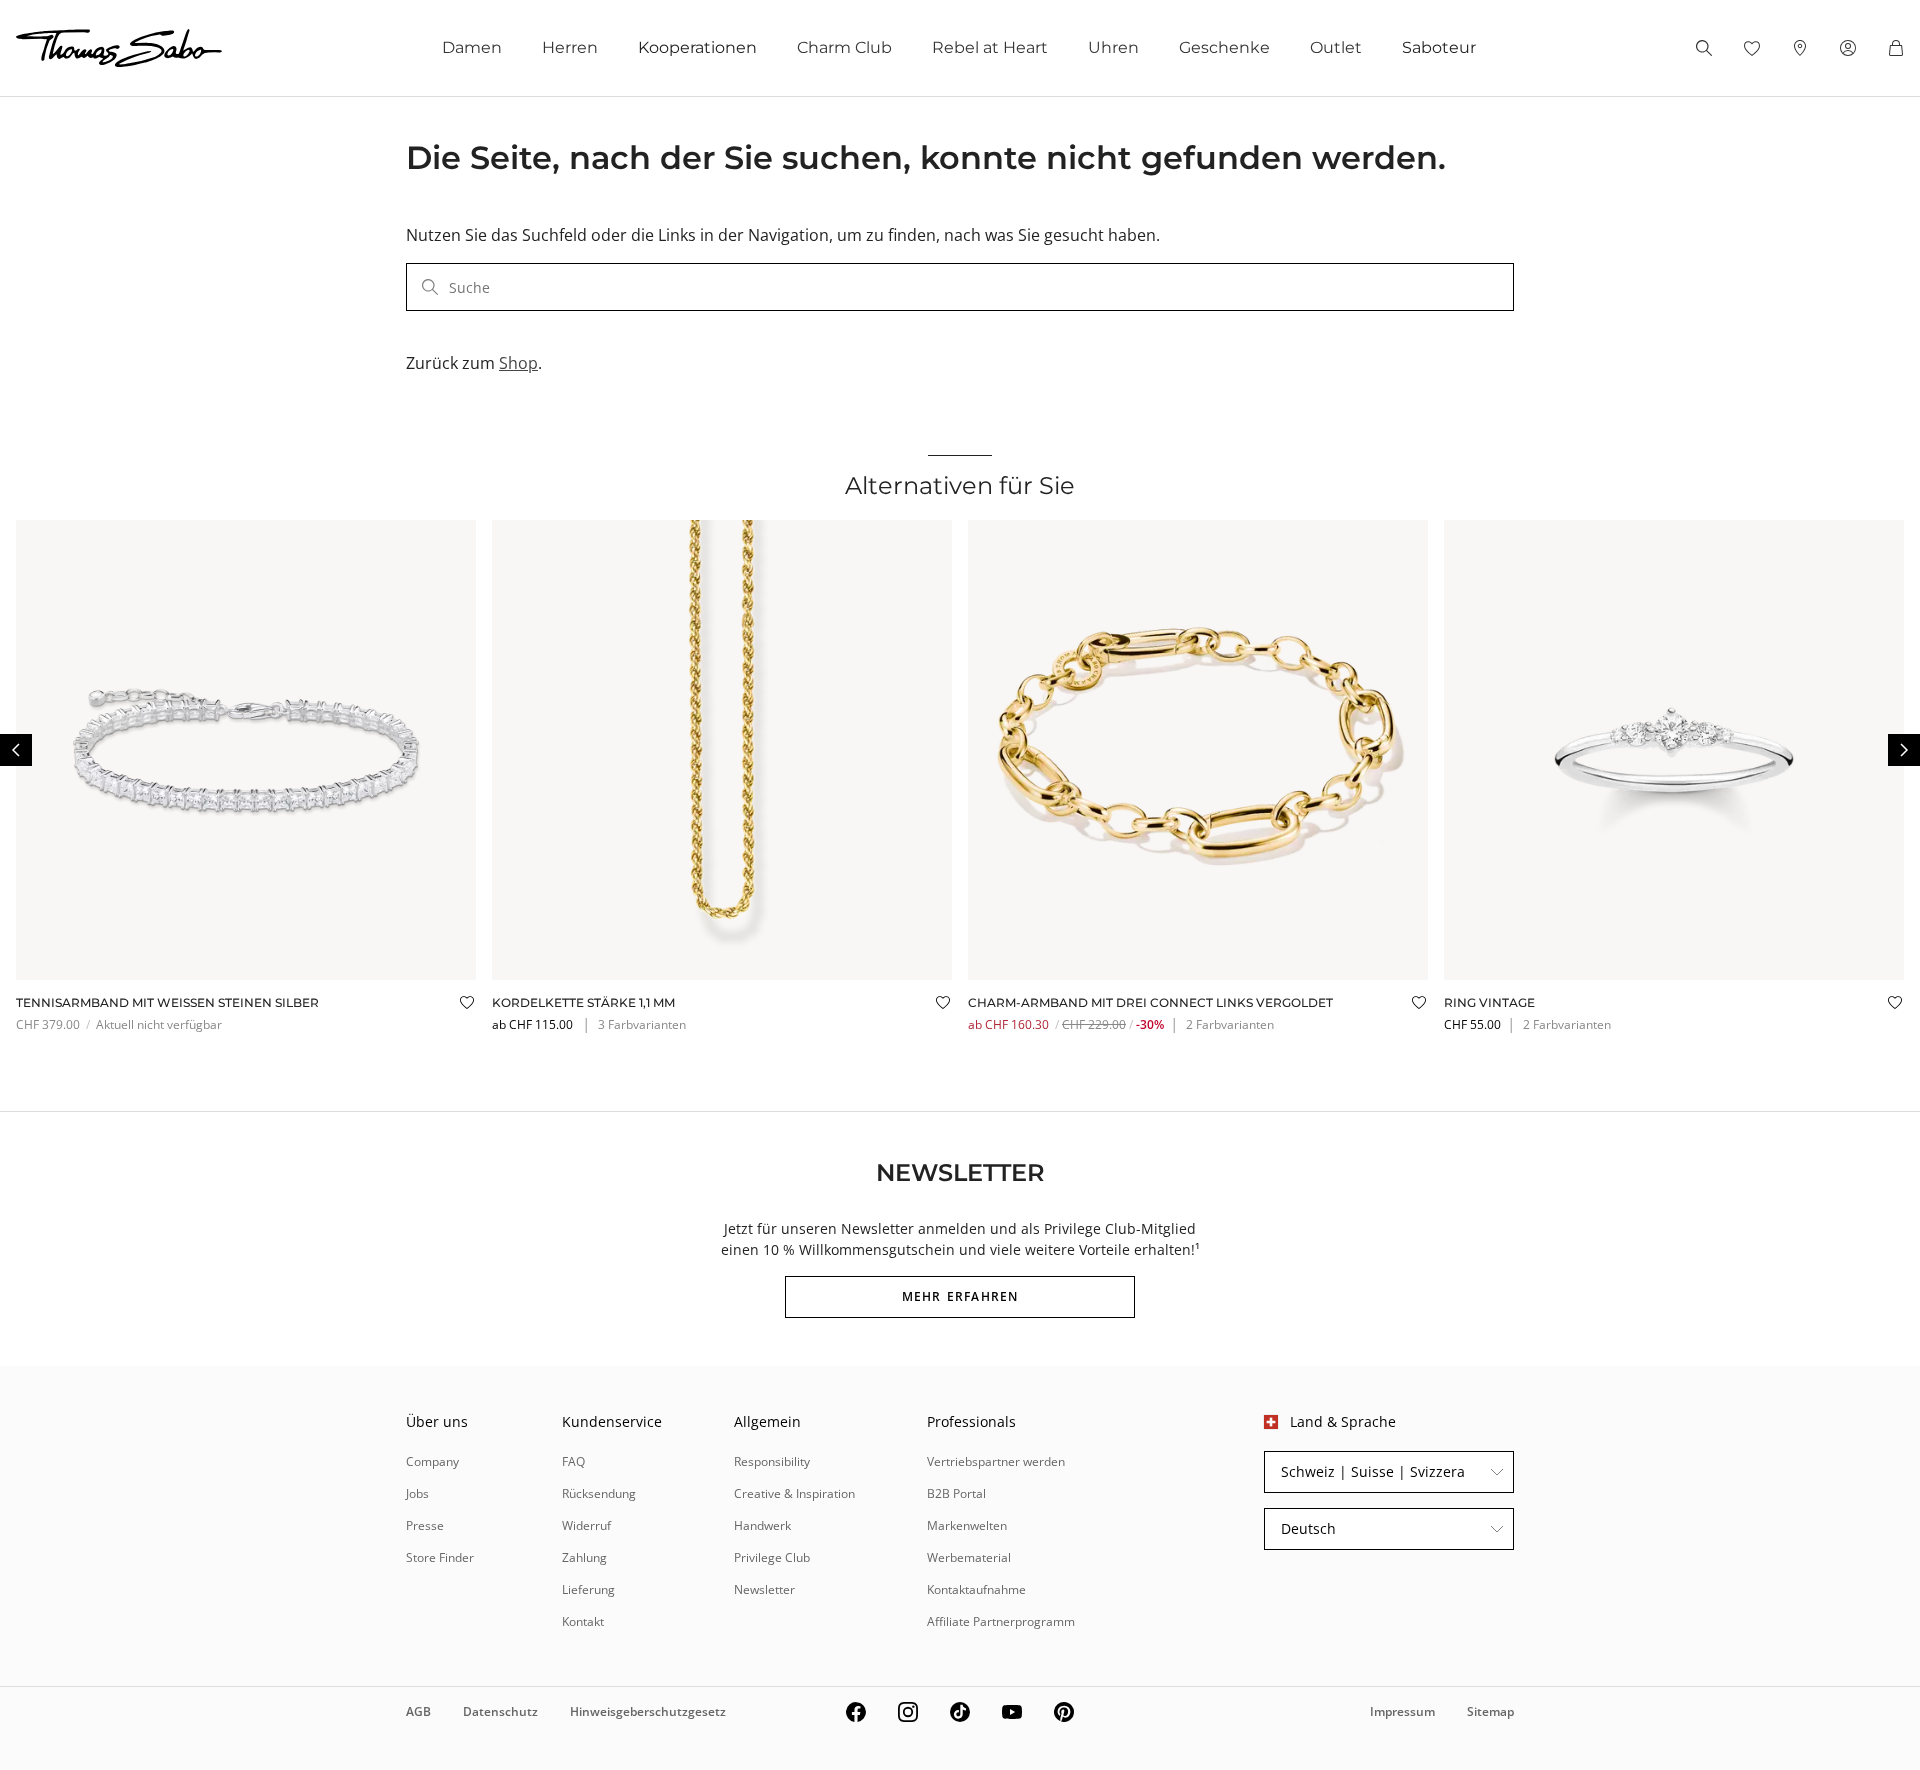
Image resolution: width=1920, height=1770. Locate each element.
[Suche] (1704, 48)
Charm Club (844, 47)
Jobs (417, 1493)
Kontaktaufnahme (976, 1589)
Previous (16, 750)
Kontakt (583, 1621)
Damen (472, 47)
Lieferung (588, 1589)
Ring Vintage (1489, 1002)
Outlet (1336, 47)
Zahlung (584, 1557)
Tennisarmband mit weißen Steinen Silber (167, 1002)
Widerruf (586, 1525)
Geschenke (1224, 47)
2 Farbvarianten (1230, 1024)
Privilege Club (772, 1557)
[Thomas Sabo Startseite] (119, 48)
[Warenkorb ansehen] (1896, 48)
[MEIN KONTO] (1848, 48)
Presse (425, 1525)
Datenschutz (500, 1711)
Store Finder (440, 1557)
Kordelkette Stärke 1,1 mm (583, 1002)
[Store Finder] (1800, 48)
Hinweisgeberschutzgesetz (648, 1711)
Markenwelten (967, 1525)
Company (432, 1461)
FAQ (573, 1461)
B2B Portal (956, 1493)
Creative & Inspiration (794, 1493)
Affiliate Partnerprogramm (1001, 1621)
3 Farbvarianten (642, 1024)
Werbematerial (969, 1557)
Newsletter (764, 1589)
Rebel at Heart (990, 47)
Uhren (1113, 47)
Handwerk (762, 1525)
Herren (570, 47)
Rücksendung (599, 1493)
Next (1904, 750)
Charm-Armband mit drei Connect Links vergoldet (1150, 1002)
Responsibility (772, 1461)
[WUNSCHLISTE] (1752, 48)
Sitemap (1490, 1711)
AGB (418, 1711)
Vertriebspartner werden (996, 1461)
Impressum (1402, 1711)
